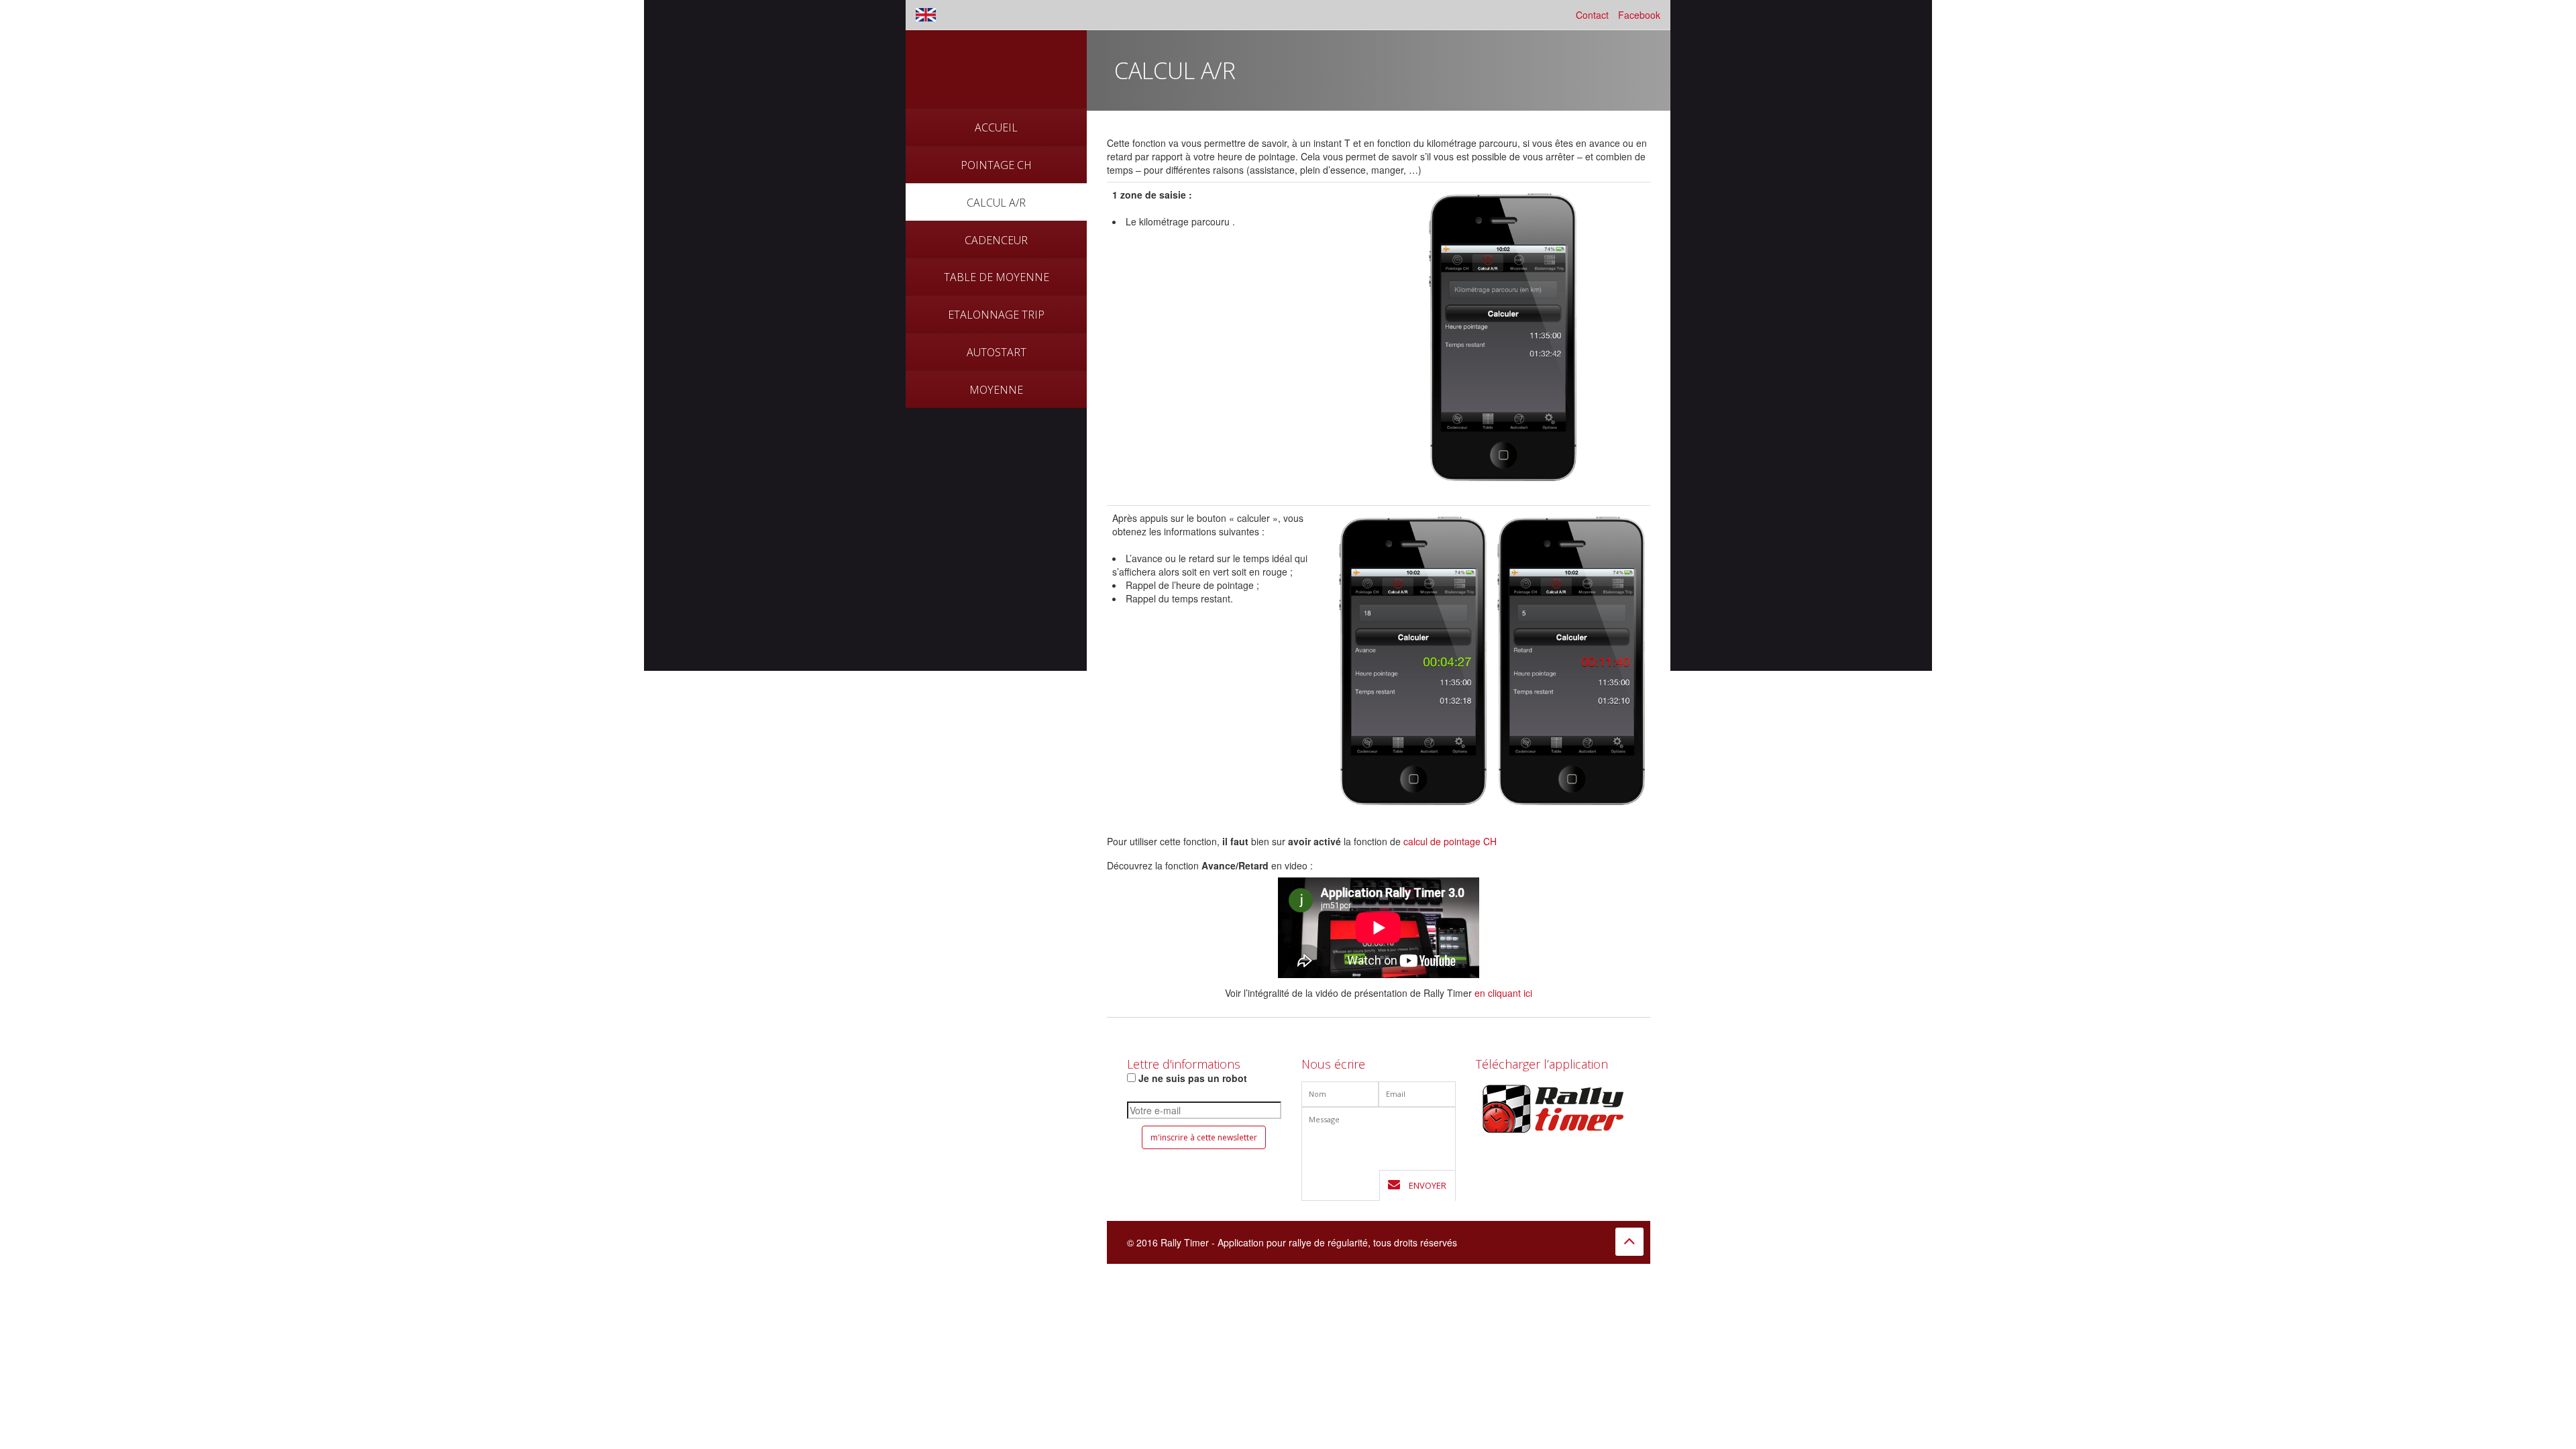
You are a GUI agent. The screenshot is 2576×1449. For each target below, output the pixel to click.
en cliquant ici (1503, 993)
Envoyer (1427, 1185)
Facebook (1639, 15)
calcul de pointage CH (1450, 841)
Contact (1592, 15)
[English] (926, 15)
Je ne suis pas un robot (1191, 1078)
